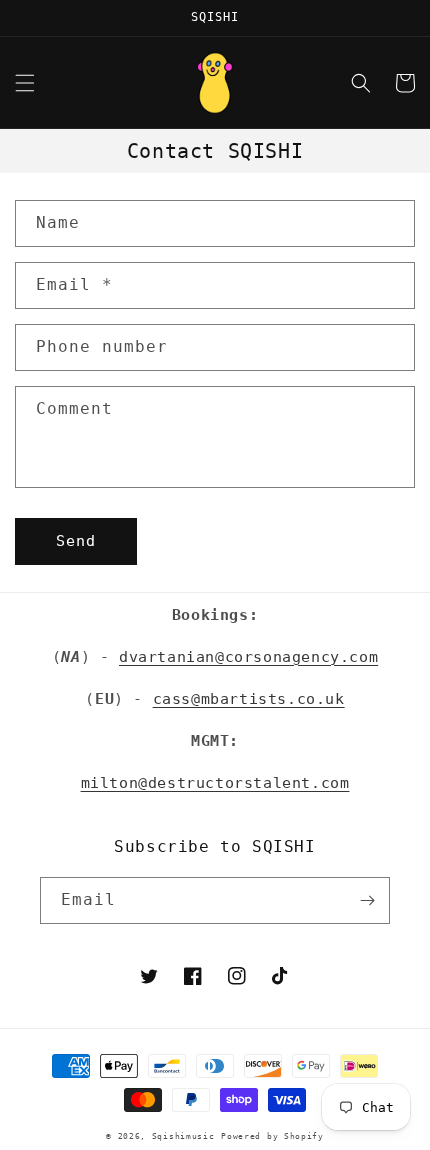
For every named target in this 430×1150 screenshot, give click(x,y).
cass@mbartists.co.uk (249, 699)
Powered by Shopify (272, 1136)
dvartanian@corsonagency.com (248, 657)
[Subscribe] (367, 900)
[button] (25, 83)
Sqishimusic (183, 1136)
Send (76, 541)
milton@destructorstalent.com (215, 783)
